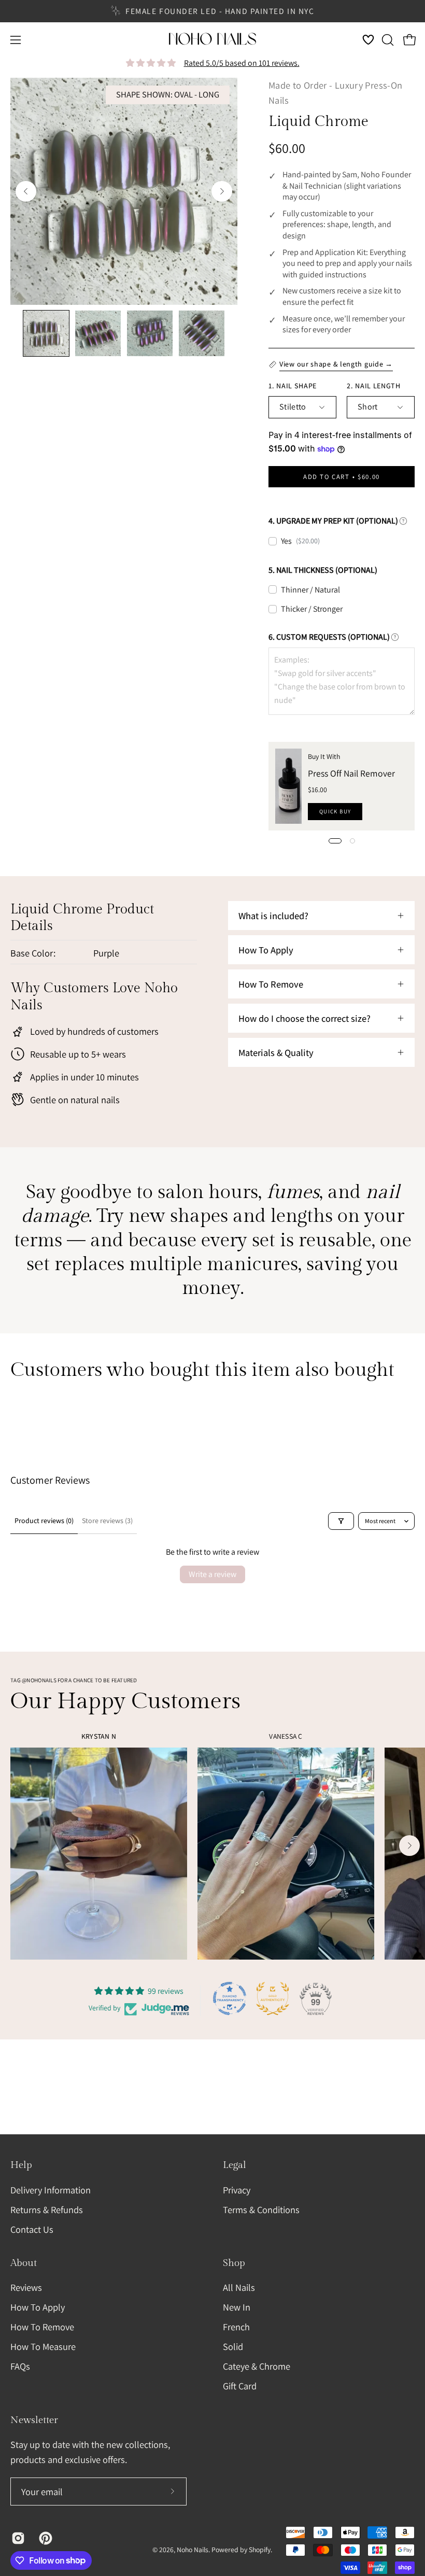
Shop (234, 2263)
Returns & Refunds (47, 2209)
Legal (235, 2165)
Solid (233, 2346)
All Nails (239, 2287)
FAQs (20, 2366)
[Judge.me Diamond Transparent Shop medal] (230, 1998)
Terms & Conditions (261, 2209)
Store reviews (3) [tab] (107, 1521)
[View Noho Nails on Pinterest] (45, 2538)
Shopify (260, 2550)
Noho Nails (193, 2550)
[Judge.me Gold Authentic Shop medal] (273, 1998)
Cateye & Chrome (257, 2366)
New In (237, 2307)
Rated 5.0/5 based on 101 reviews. (242, 63)
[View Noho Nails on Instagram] (17, 2538)
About (24, 2263)
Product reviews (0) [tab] (44, 1521)
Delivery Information (51, 2190)
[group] (212, 11)
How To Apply (38, 2307)
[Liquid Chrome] (46, 333)
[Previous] (26, 191)
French (236, 2327)
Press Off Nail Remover (351, 773)
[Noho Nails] (212, 40)
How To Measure (43, 2346)
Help (21, 2165)
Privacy (237, 2190)
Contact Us (32, 2229)
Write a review (212, 1574)
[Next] (222, 191)
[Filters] (341, 1521)
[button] (387, 40)
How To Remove (42, 2327)
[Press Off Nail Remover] (288, 786)
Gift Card (240, 2386)
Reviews (26, 2287)
